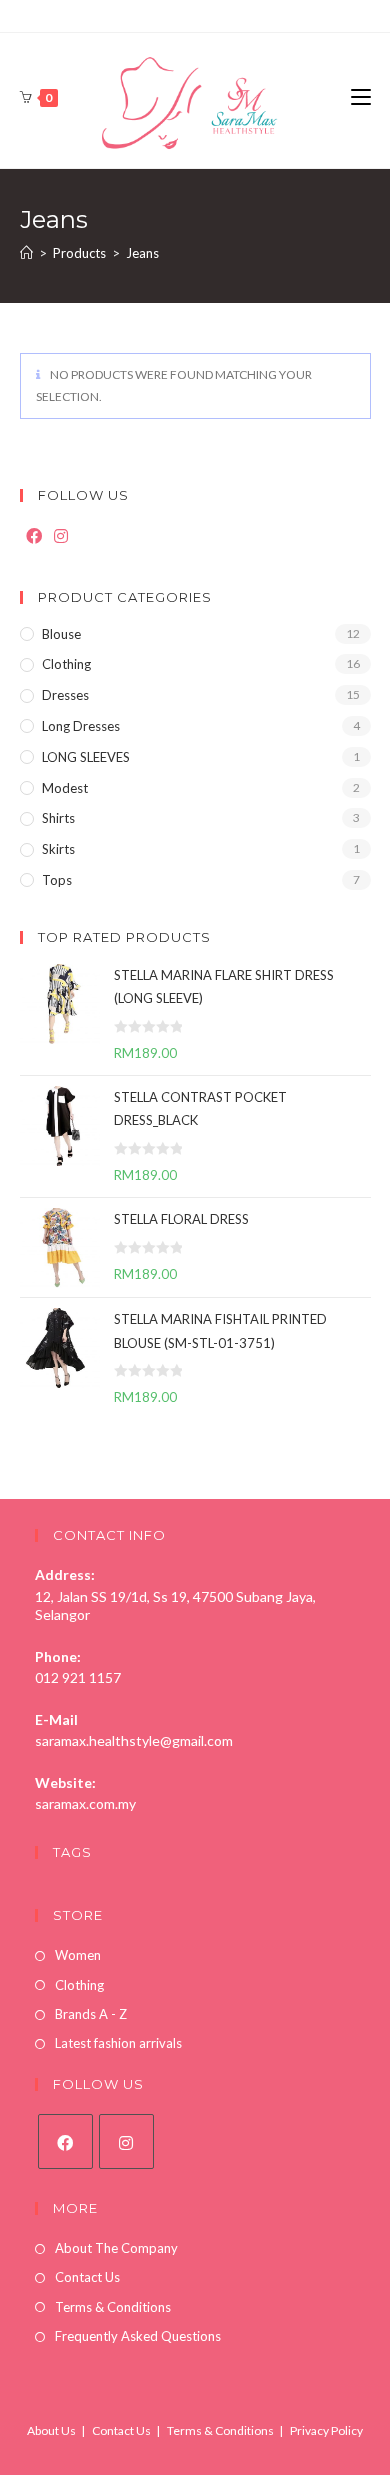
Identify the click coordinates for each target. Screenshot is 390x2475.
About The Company (116, 2248)
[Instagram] (61, 536)
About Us (51, 2430)
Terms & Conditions (113, 2307)
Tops (57, 880)
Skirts (58, 849)
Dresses (65, 695)
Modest (65, 788)
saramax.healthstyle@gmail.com (134, 1740)
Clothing (66, 664)
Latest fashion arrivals (118, 2043)
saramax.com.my (85, 1803)
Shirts (58, 818)
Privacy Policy (326, 2430)
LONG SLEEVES (86, 757)
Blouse (61, 634)
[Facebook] (34, 536)
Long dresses (81, 726)
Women (78, 1955)
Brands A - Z (91, 2014)
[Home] (26, 253)
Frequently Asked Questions (138, 2336)
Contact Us (87, 2277)
